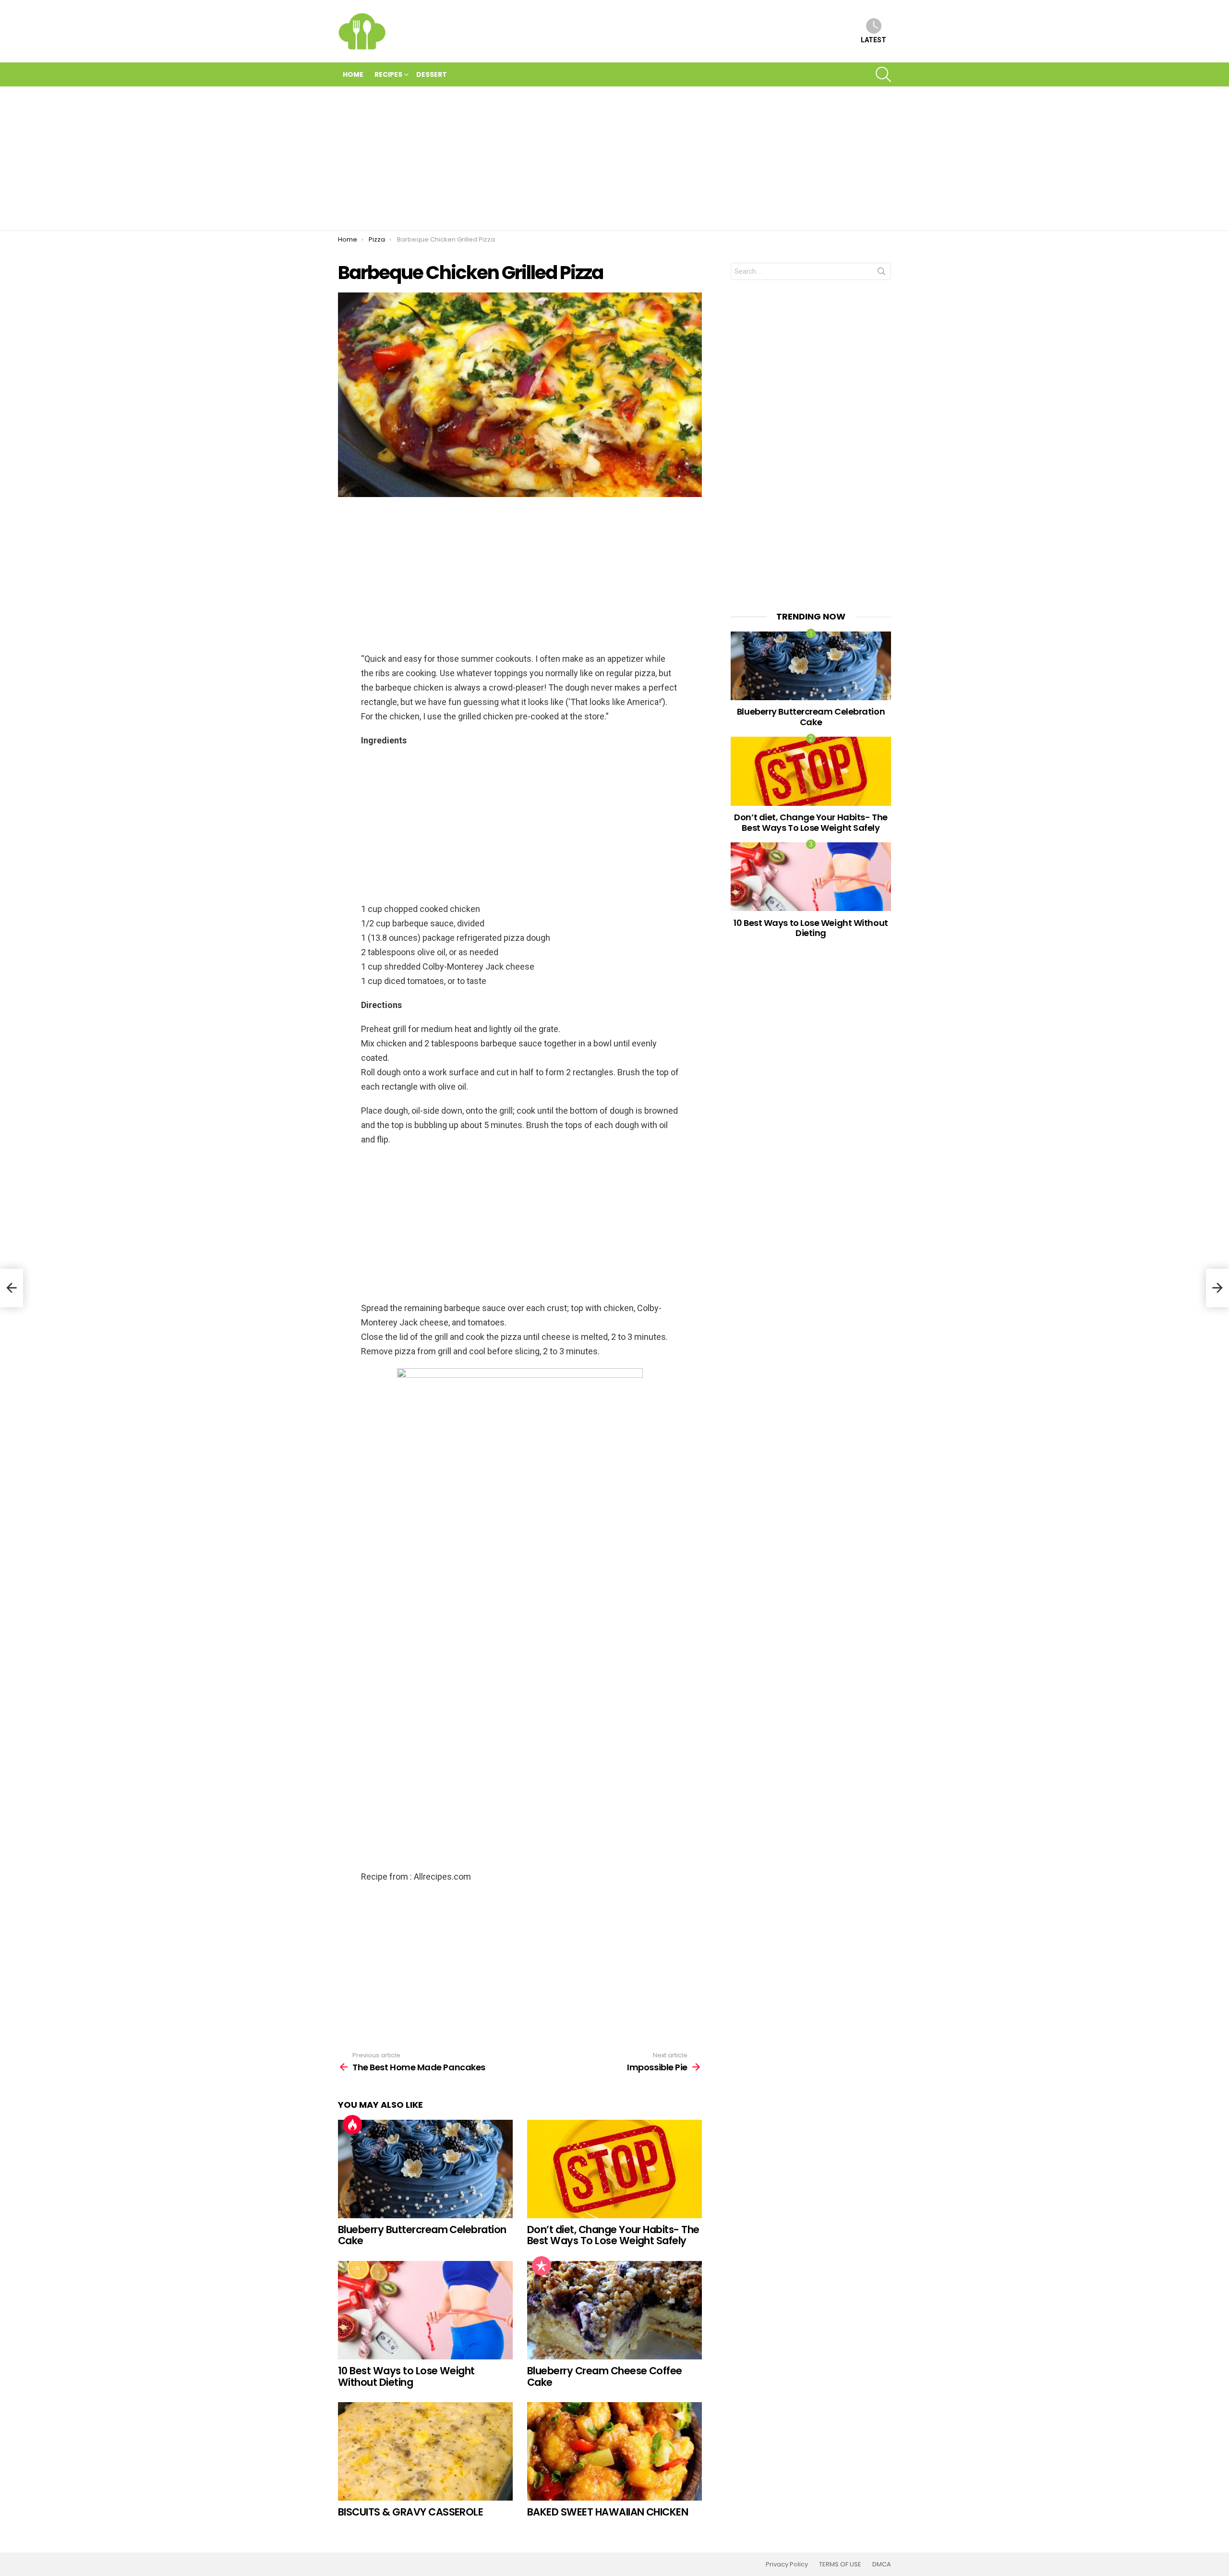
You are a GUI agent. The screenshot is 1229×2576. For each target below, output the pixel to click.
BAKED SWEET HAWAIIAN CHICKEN (608, 2512)
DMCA (882, 2564)
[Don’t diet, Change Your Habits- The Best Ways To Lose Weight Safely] (614, 2169)
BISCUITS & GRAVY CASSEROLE (410, 2512)
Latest (874, 40)
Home (353, 74)
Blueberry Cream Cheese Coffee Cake (605, 2376)
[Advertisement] (614, 158)
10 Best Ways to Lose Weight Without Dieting (406, 2376)
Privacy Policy (787, 2564)
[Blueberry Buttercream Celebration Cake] (425, 2169)
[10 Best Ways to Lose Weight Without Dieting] (425, 2310)
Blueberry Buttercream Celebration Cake (422, 2235)
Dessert (432, 74)
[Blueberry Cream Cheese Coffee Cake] (614, 2310)
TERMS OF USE (840, 2564)
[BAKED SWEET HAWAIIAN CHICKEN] (614, 2451)
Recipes (388, 74)
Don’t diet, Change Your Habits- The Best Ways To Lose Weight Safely (613, 2235)
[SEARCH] (883, 74)
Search (881, 273)
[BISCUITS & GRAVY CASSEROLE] (425, 2451)
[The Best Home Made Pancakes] (12, 1288)
